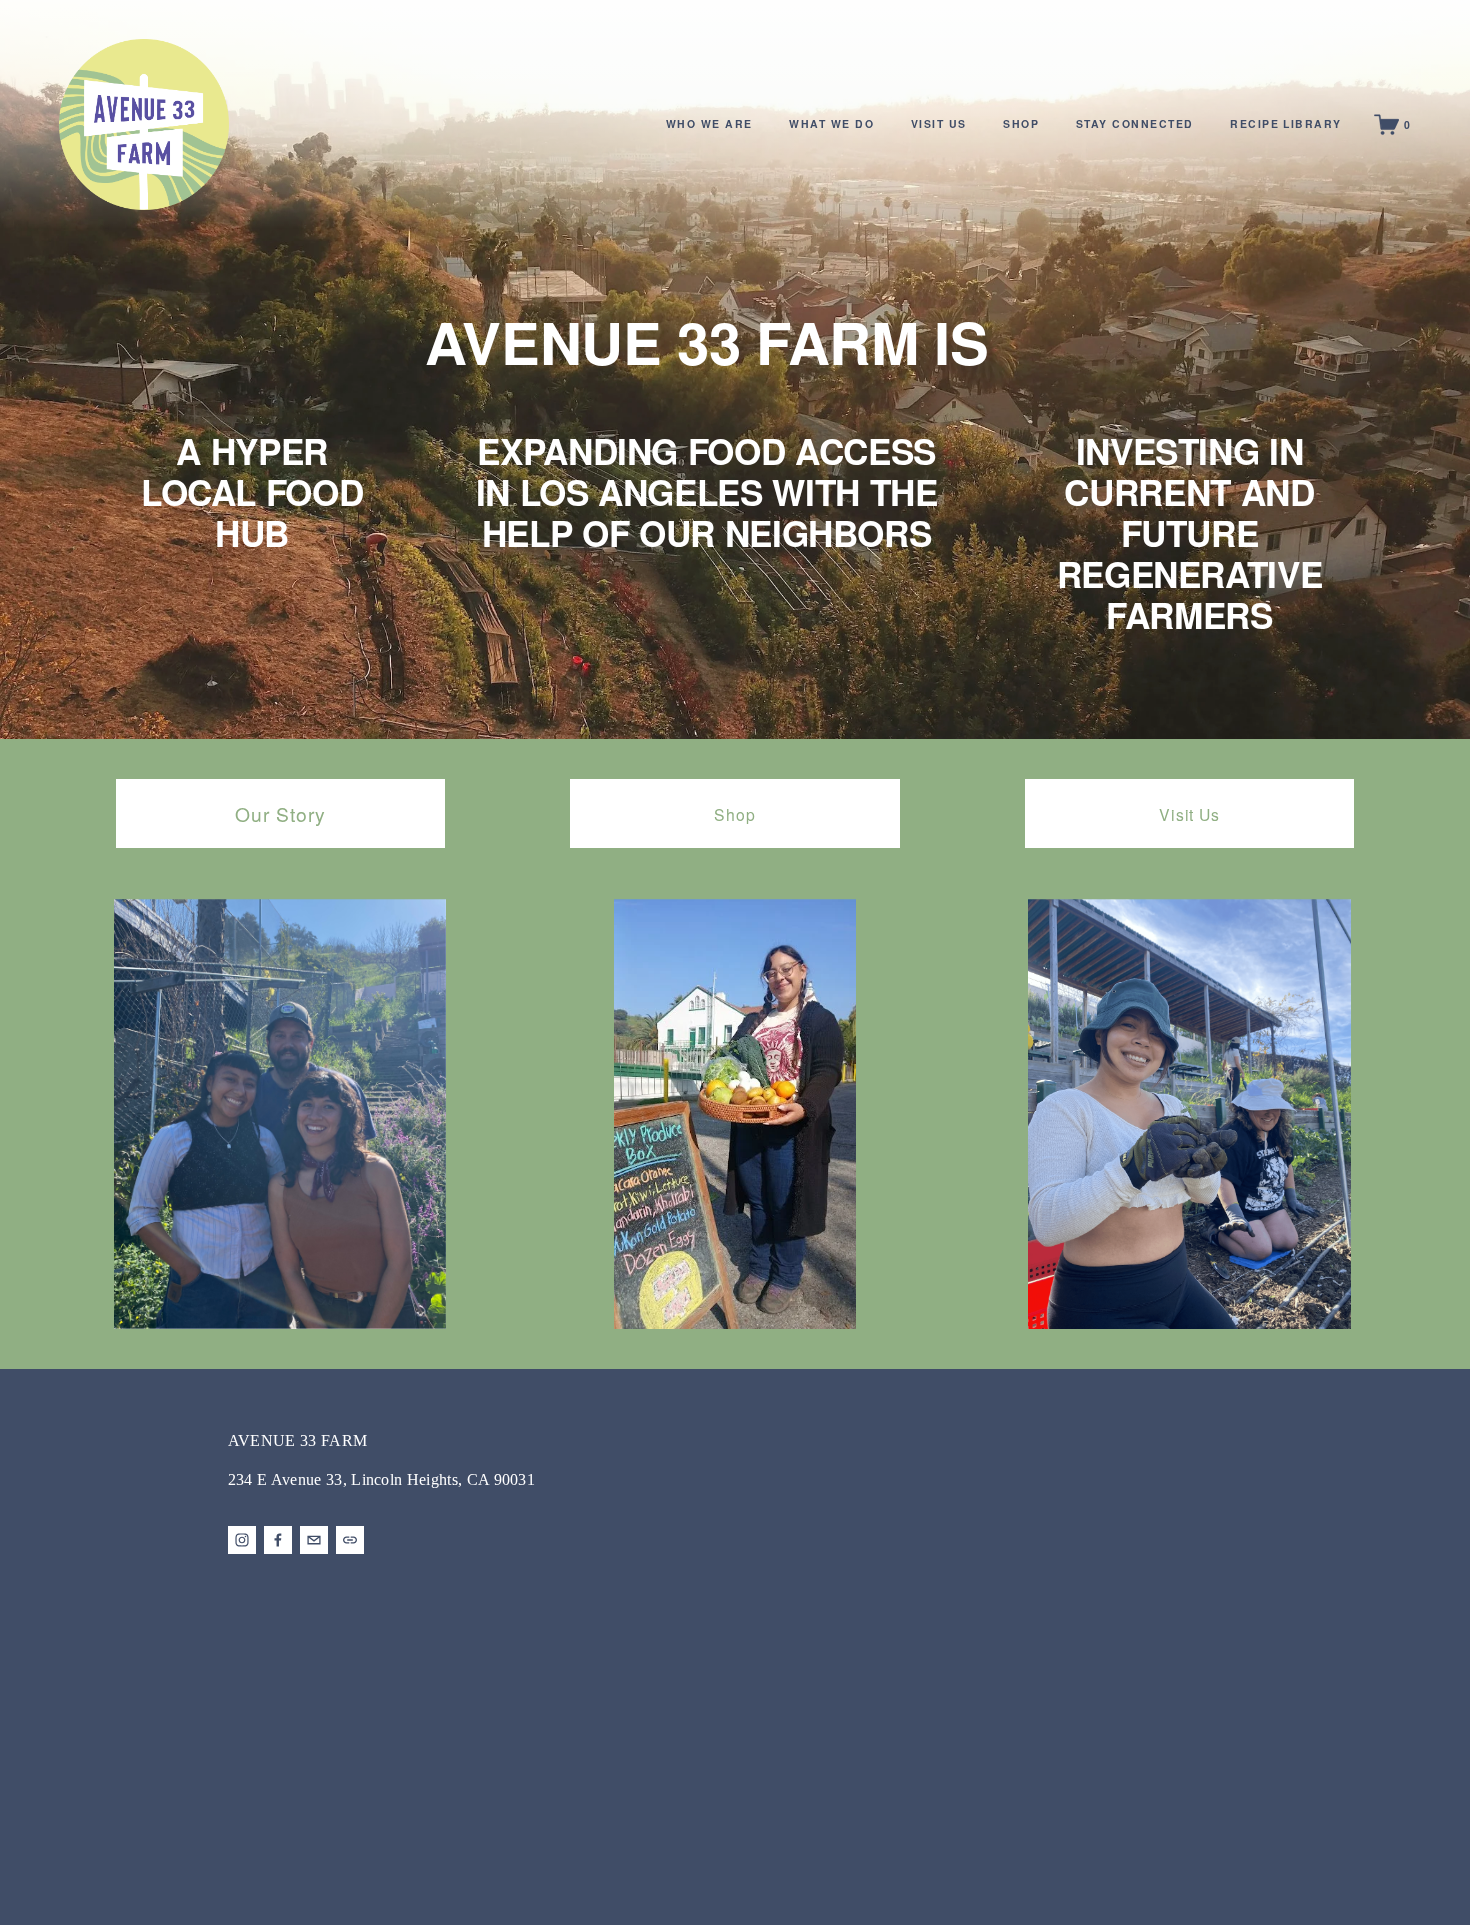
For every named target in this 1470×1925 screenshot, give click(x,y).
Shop (1021, 123)
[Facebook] (278, 1540)
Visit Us (1189, 814)
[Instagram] (242, 1540)
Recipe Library (1286, 123)
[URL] (350, 1540)
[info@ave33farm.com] (314, 1540)
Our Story (280, 813)
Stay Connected (1135, 123)
